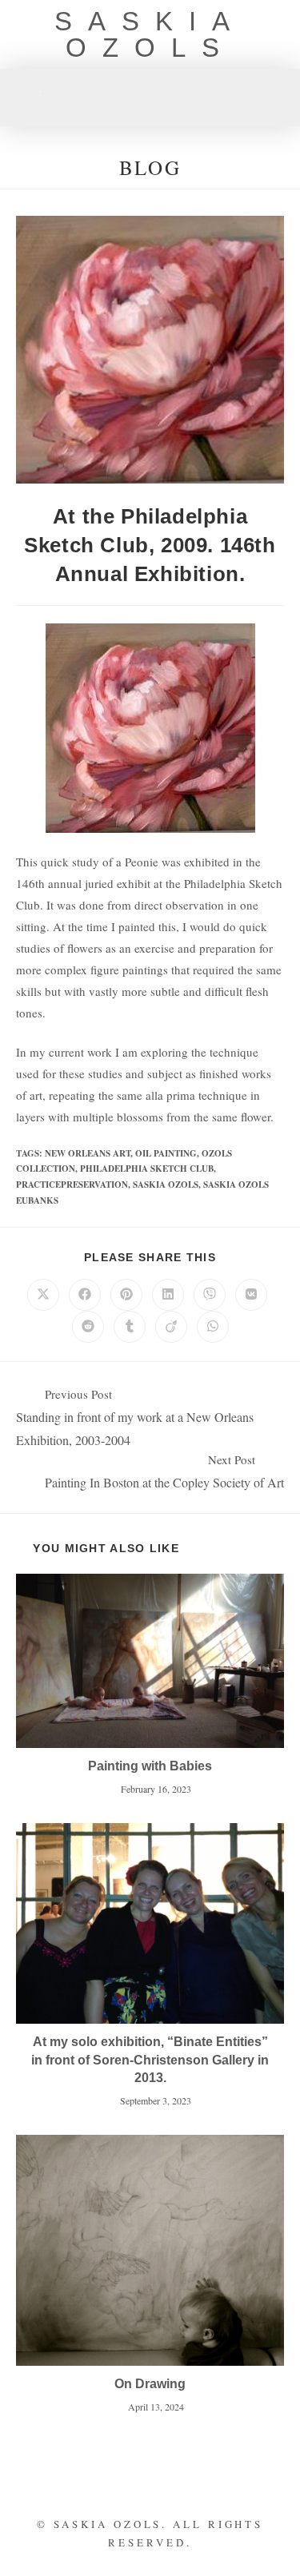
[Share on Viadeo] (171, 1327)
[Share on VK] (251, 1295)
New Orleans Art (88, 1153)
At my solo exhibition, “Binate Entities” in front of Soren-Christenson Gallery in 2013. (150, 2060)
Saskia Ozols (150, 34)
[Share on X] (43, 1295)
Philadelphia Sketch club (147, 1169)
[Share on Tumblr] (130, 1327)
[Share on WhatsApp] (213, 1327)
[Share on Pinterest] (126, 1295)
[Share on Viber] (210, 1295)
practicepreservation (72, 1184)
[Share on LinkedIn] (168, 1295)
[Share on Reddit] (88, 1327)
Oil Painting (166, 1153)
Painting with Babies (150, 1766)
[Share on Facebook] (85, 1295)
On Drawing (150, 2384)
